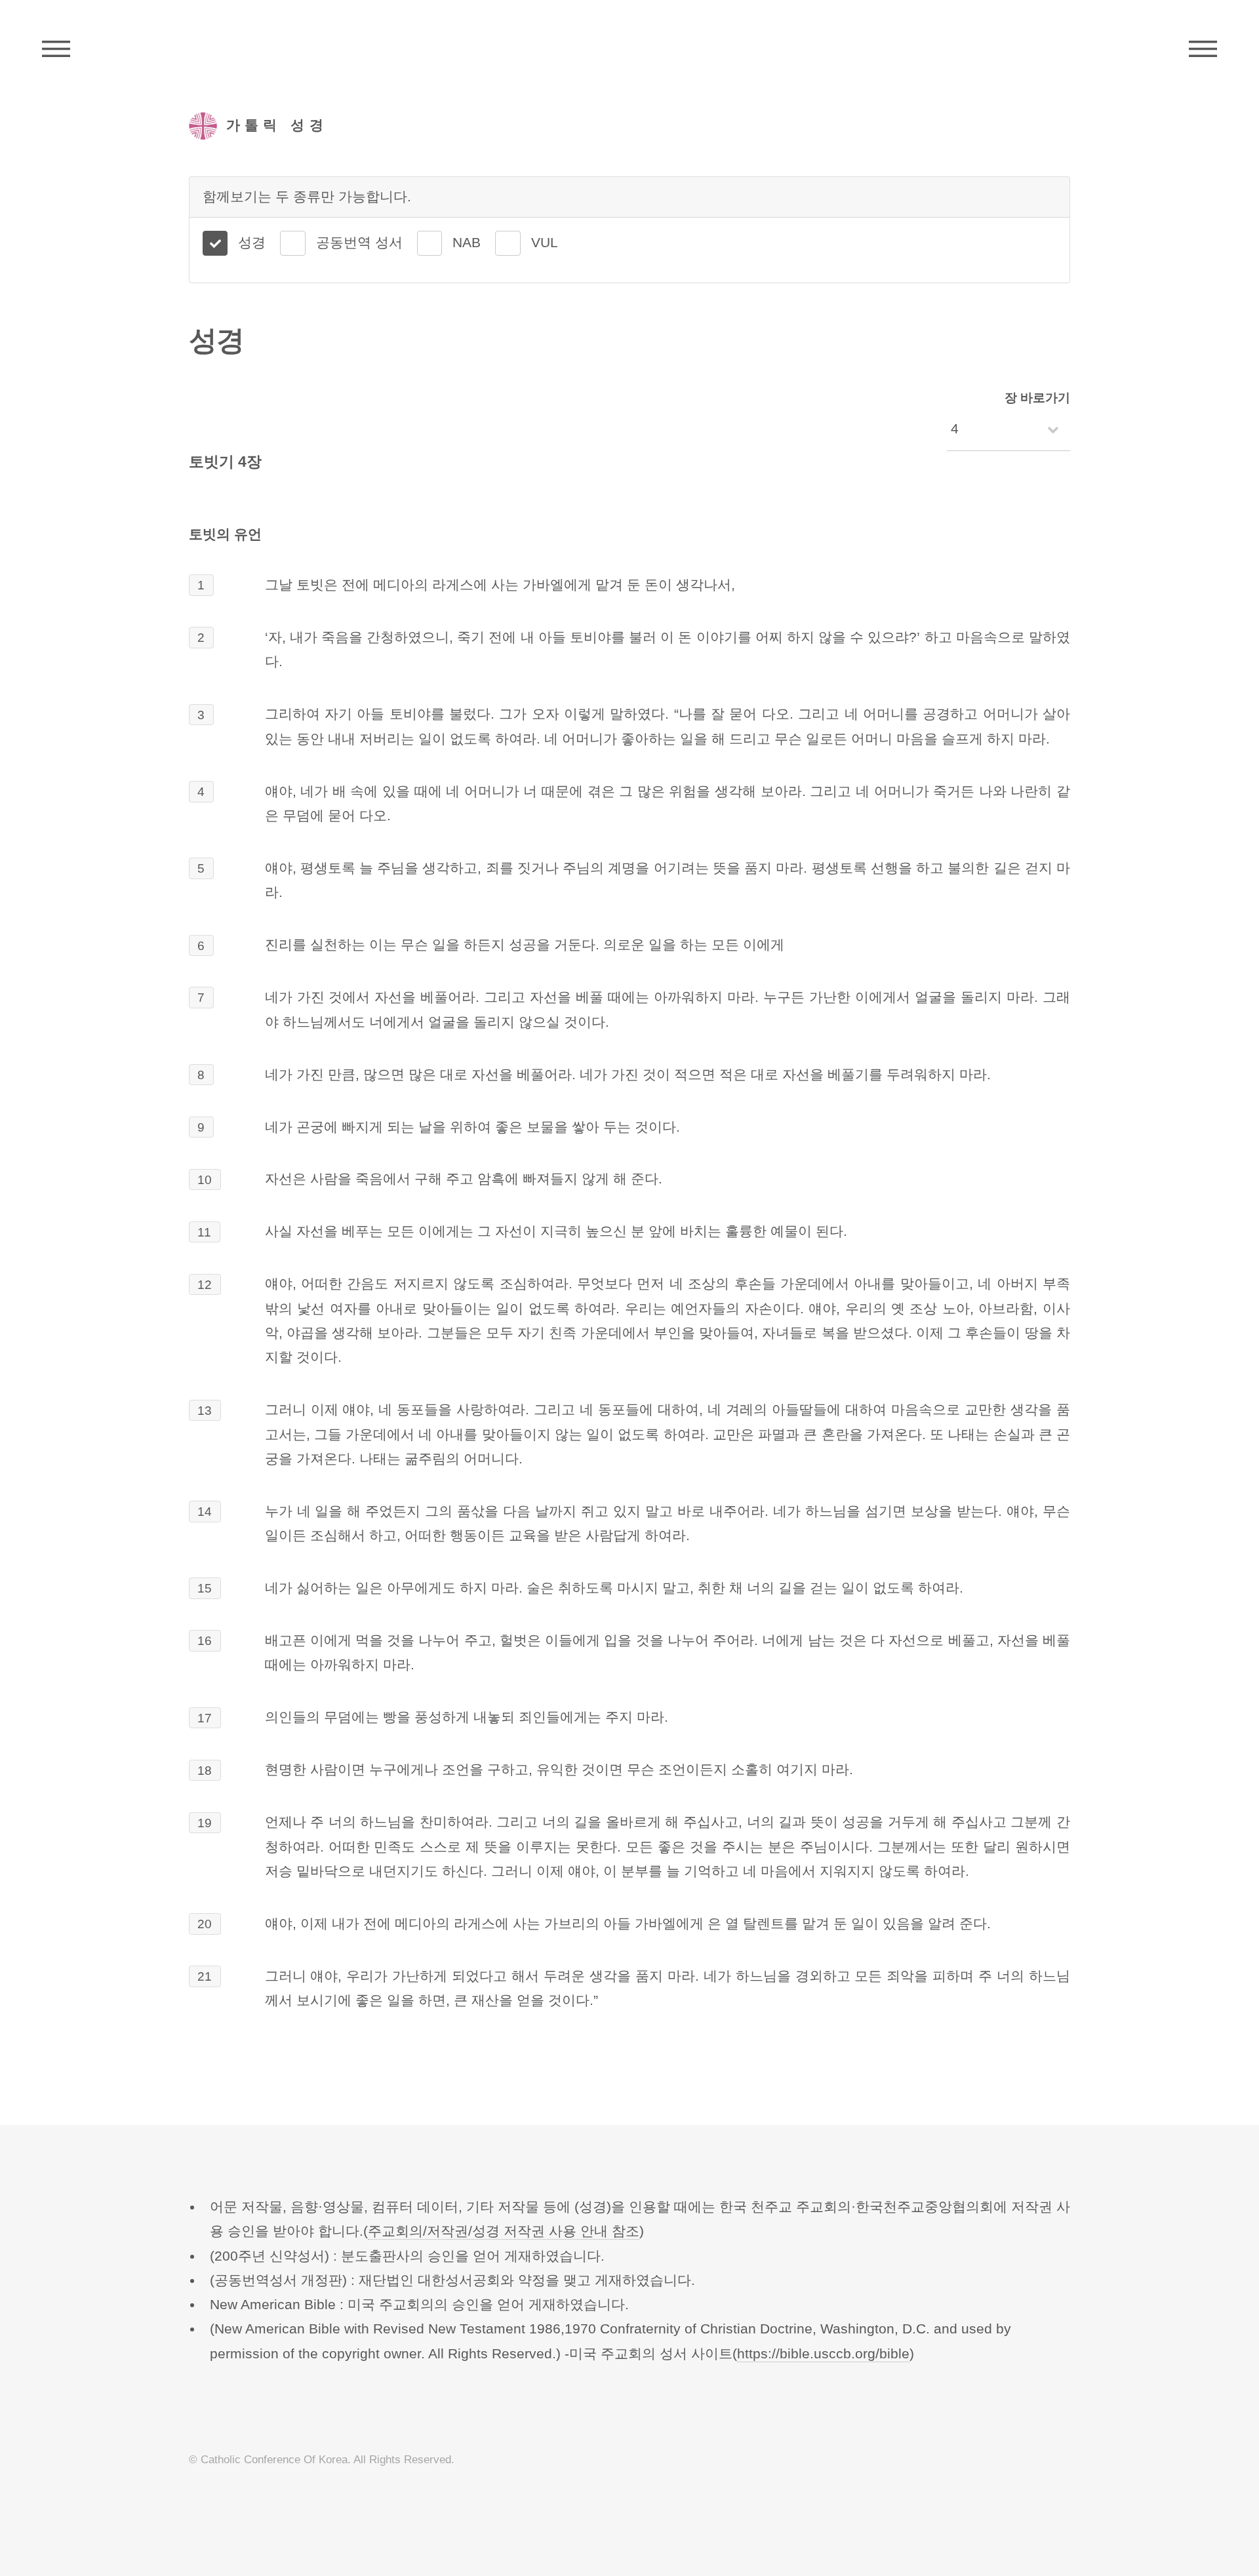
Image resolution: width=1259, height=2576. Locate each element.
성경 (252, 243)
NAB (467, 243)
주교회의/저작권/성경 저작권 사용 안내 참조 (504, 2231)
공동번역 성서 (359, 243)
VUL (545, 243)
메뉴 (1203, 49)
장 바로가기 (1037, 398)
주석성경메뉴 (56, 49)
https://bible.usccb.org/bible (823, 2354)
